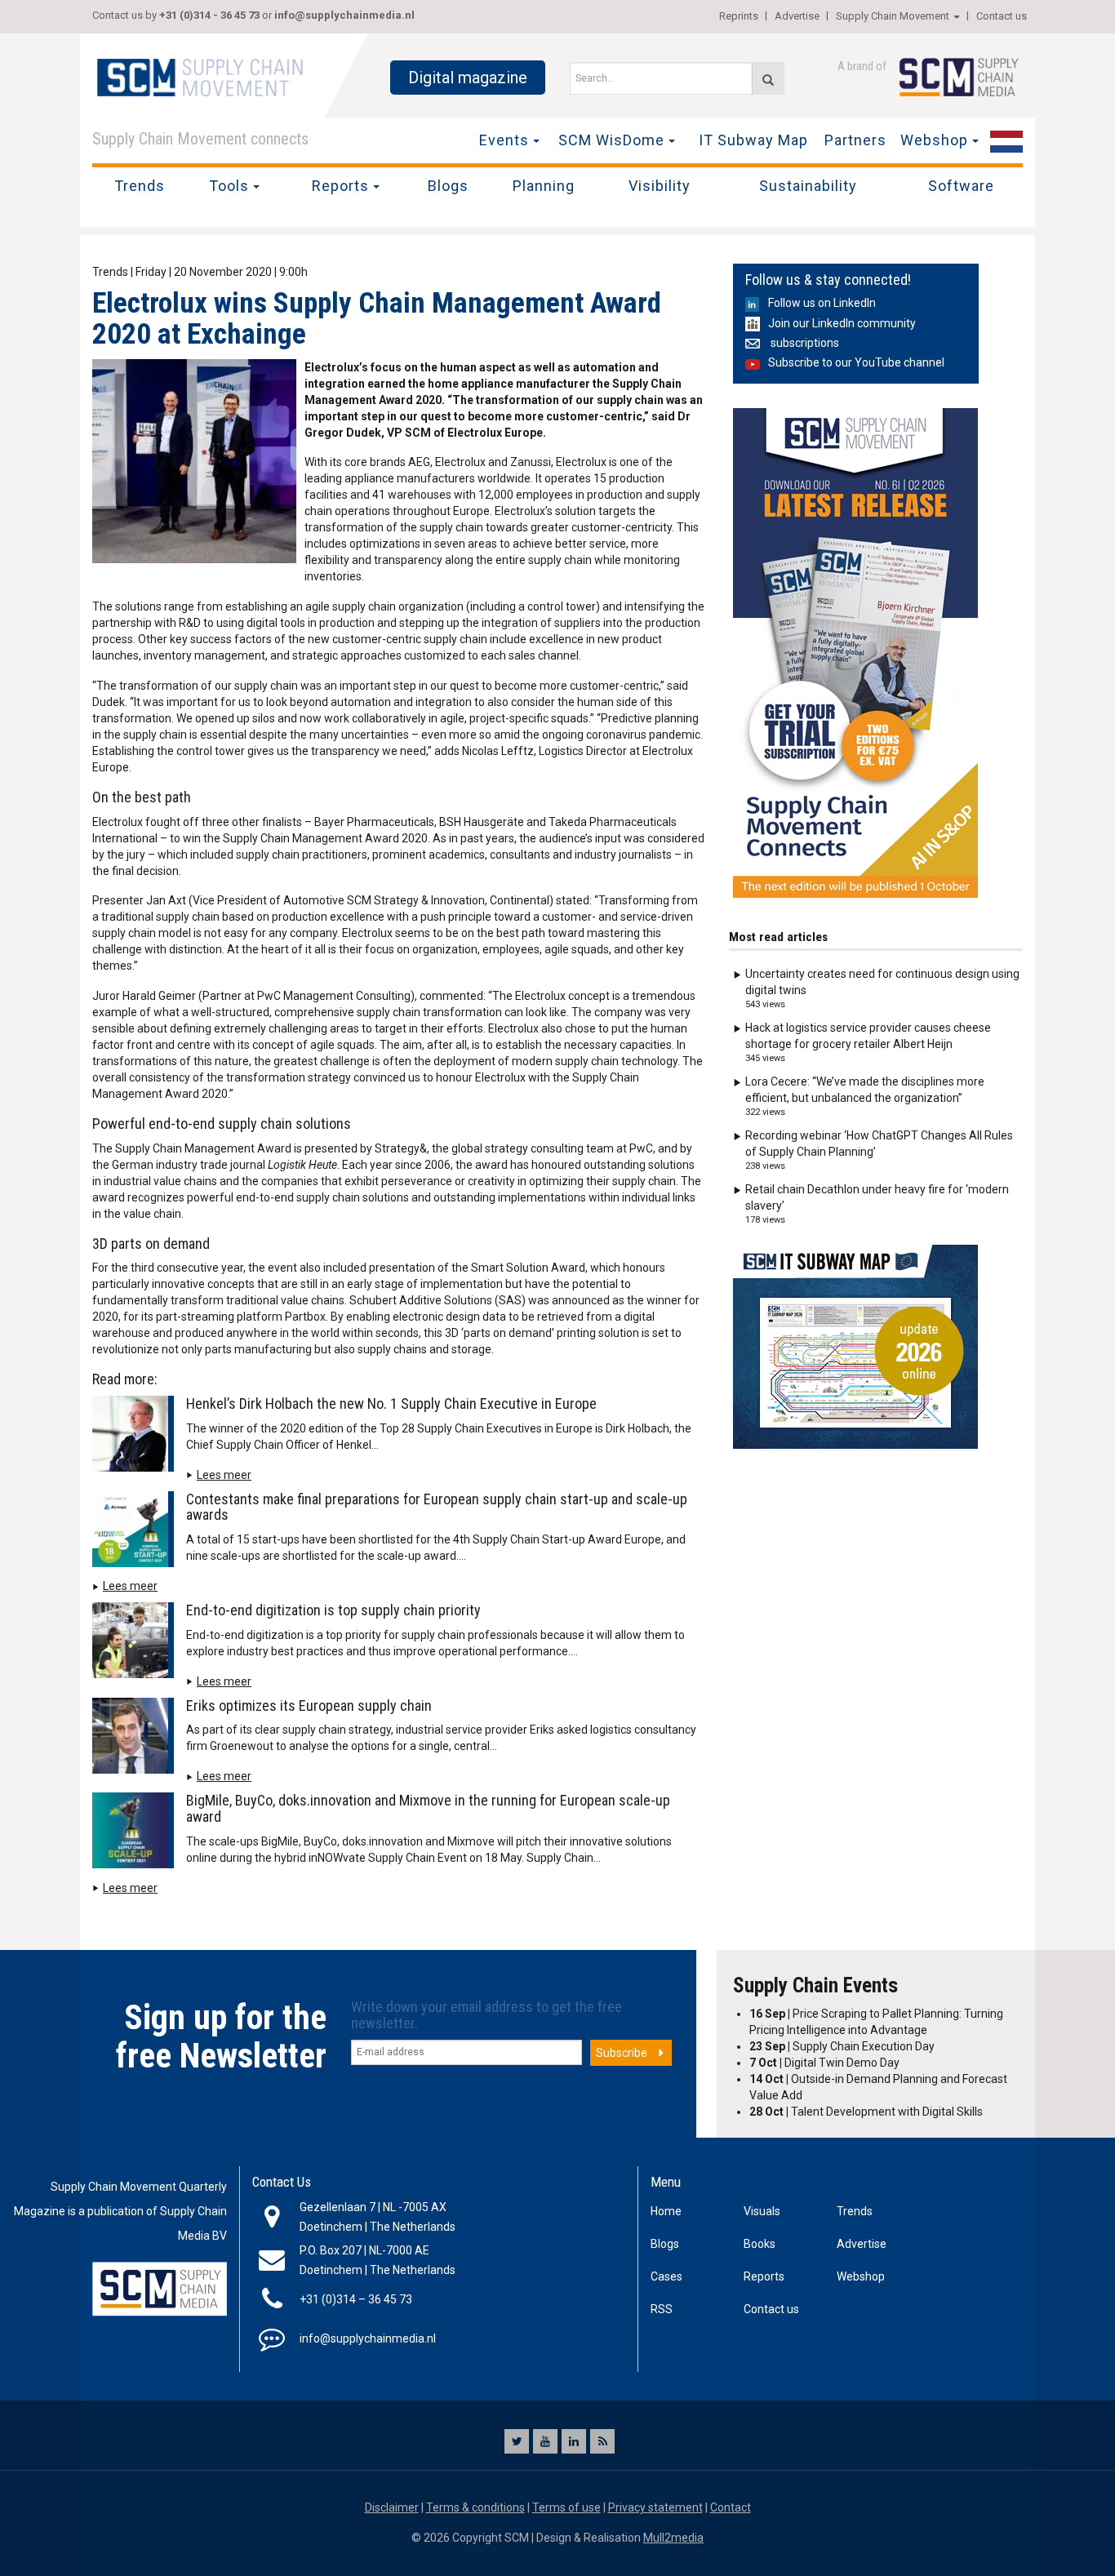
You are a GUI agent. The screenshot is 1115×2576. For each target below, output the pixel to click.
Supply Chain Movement (893, 16)
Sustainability (808, 186)
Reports (340, 186)
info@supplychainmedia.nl (344, 15)
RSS (662, 2309)
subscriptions (804, 343)
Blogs (448, 186)
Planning (544, 186)
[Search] (768, 78)
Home (666, 2211)
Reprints (739, 16)
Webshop (934, 140)
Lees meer (224, 1475)
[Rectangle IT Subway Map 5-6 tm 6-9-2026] (855, 1347)
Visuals (762, 2211)
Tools (229, 186)
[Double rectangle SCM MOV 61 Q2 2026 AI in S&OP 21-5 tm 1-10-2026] (855, 653)
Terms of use (566, 2507)
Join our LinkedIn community (842, 323)
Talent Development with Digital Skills (866, 2112)
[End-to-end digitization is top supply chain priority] (137, 1643)
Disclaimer (392, 2507)
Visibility (660, 186)
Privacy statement (655, 2507)
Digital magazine (468, 78)
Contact (731, 2507)
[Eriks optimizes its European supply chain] (137, 1739)
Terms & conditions (475, 2507)
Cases (666, 2276)
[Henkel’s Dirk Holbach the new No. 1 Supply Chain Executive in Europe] (137, 1437)
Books (760, 2244)
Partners (855, 140)
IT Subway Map (753, 140)
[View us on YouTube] (545, 2441)
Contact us (1002, 16)
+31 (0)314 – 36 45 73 (356, 2299)
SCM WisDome (611, 140)
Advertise (797, 16)
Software (961, 186)
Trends (140, 186)
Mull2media (673, 2538)
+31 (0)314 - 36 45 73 (209, 15)
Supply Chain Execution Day (842, 2046)
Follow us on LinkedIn (822, 303)
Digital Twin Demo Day (824, 2063)
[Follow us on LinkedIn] (574, 2441)
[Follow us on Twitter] (517, 2441)
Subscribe (622, 2053)
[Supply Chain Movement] (199, 77)
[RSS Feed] (602, 2441)
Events (504, 140)
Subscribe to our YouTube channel (856, 362)
